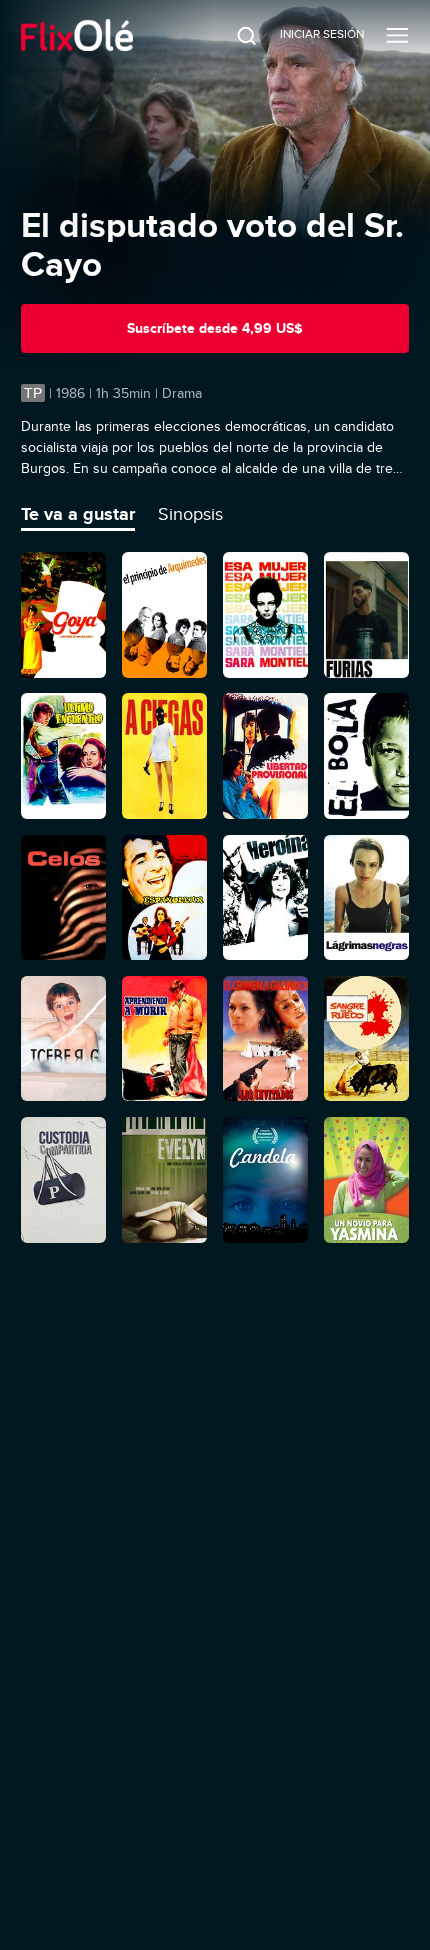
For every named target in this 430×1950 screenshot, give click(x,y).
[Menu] (397, 35)
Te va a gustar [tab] (78, 514)
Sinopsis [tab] (190, 514)
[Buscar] (233, 35)
